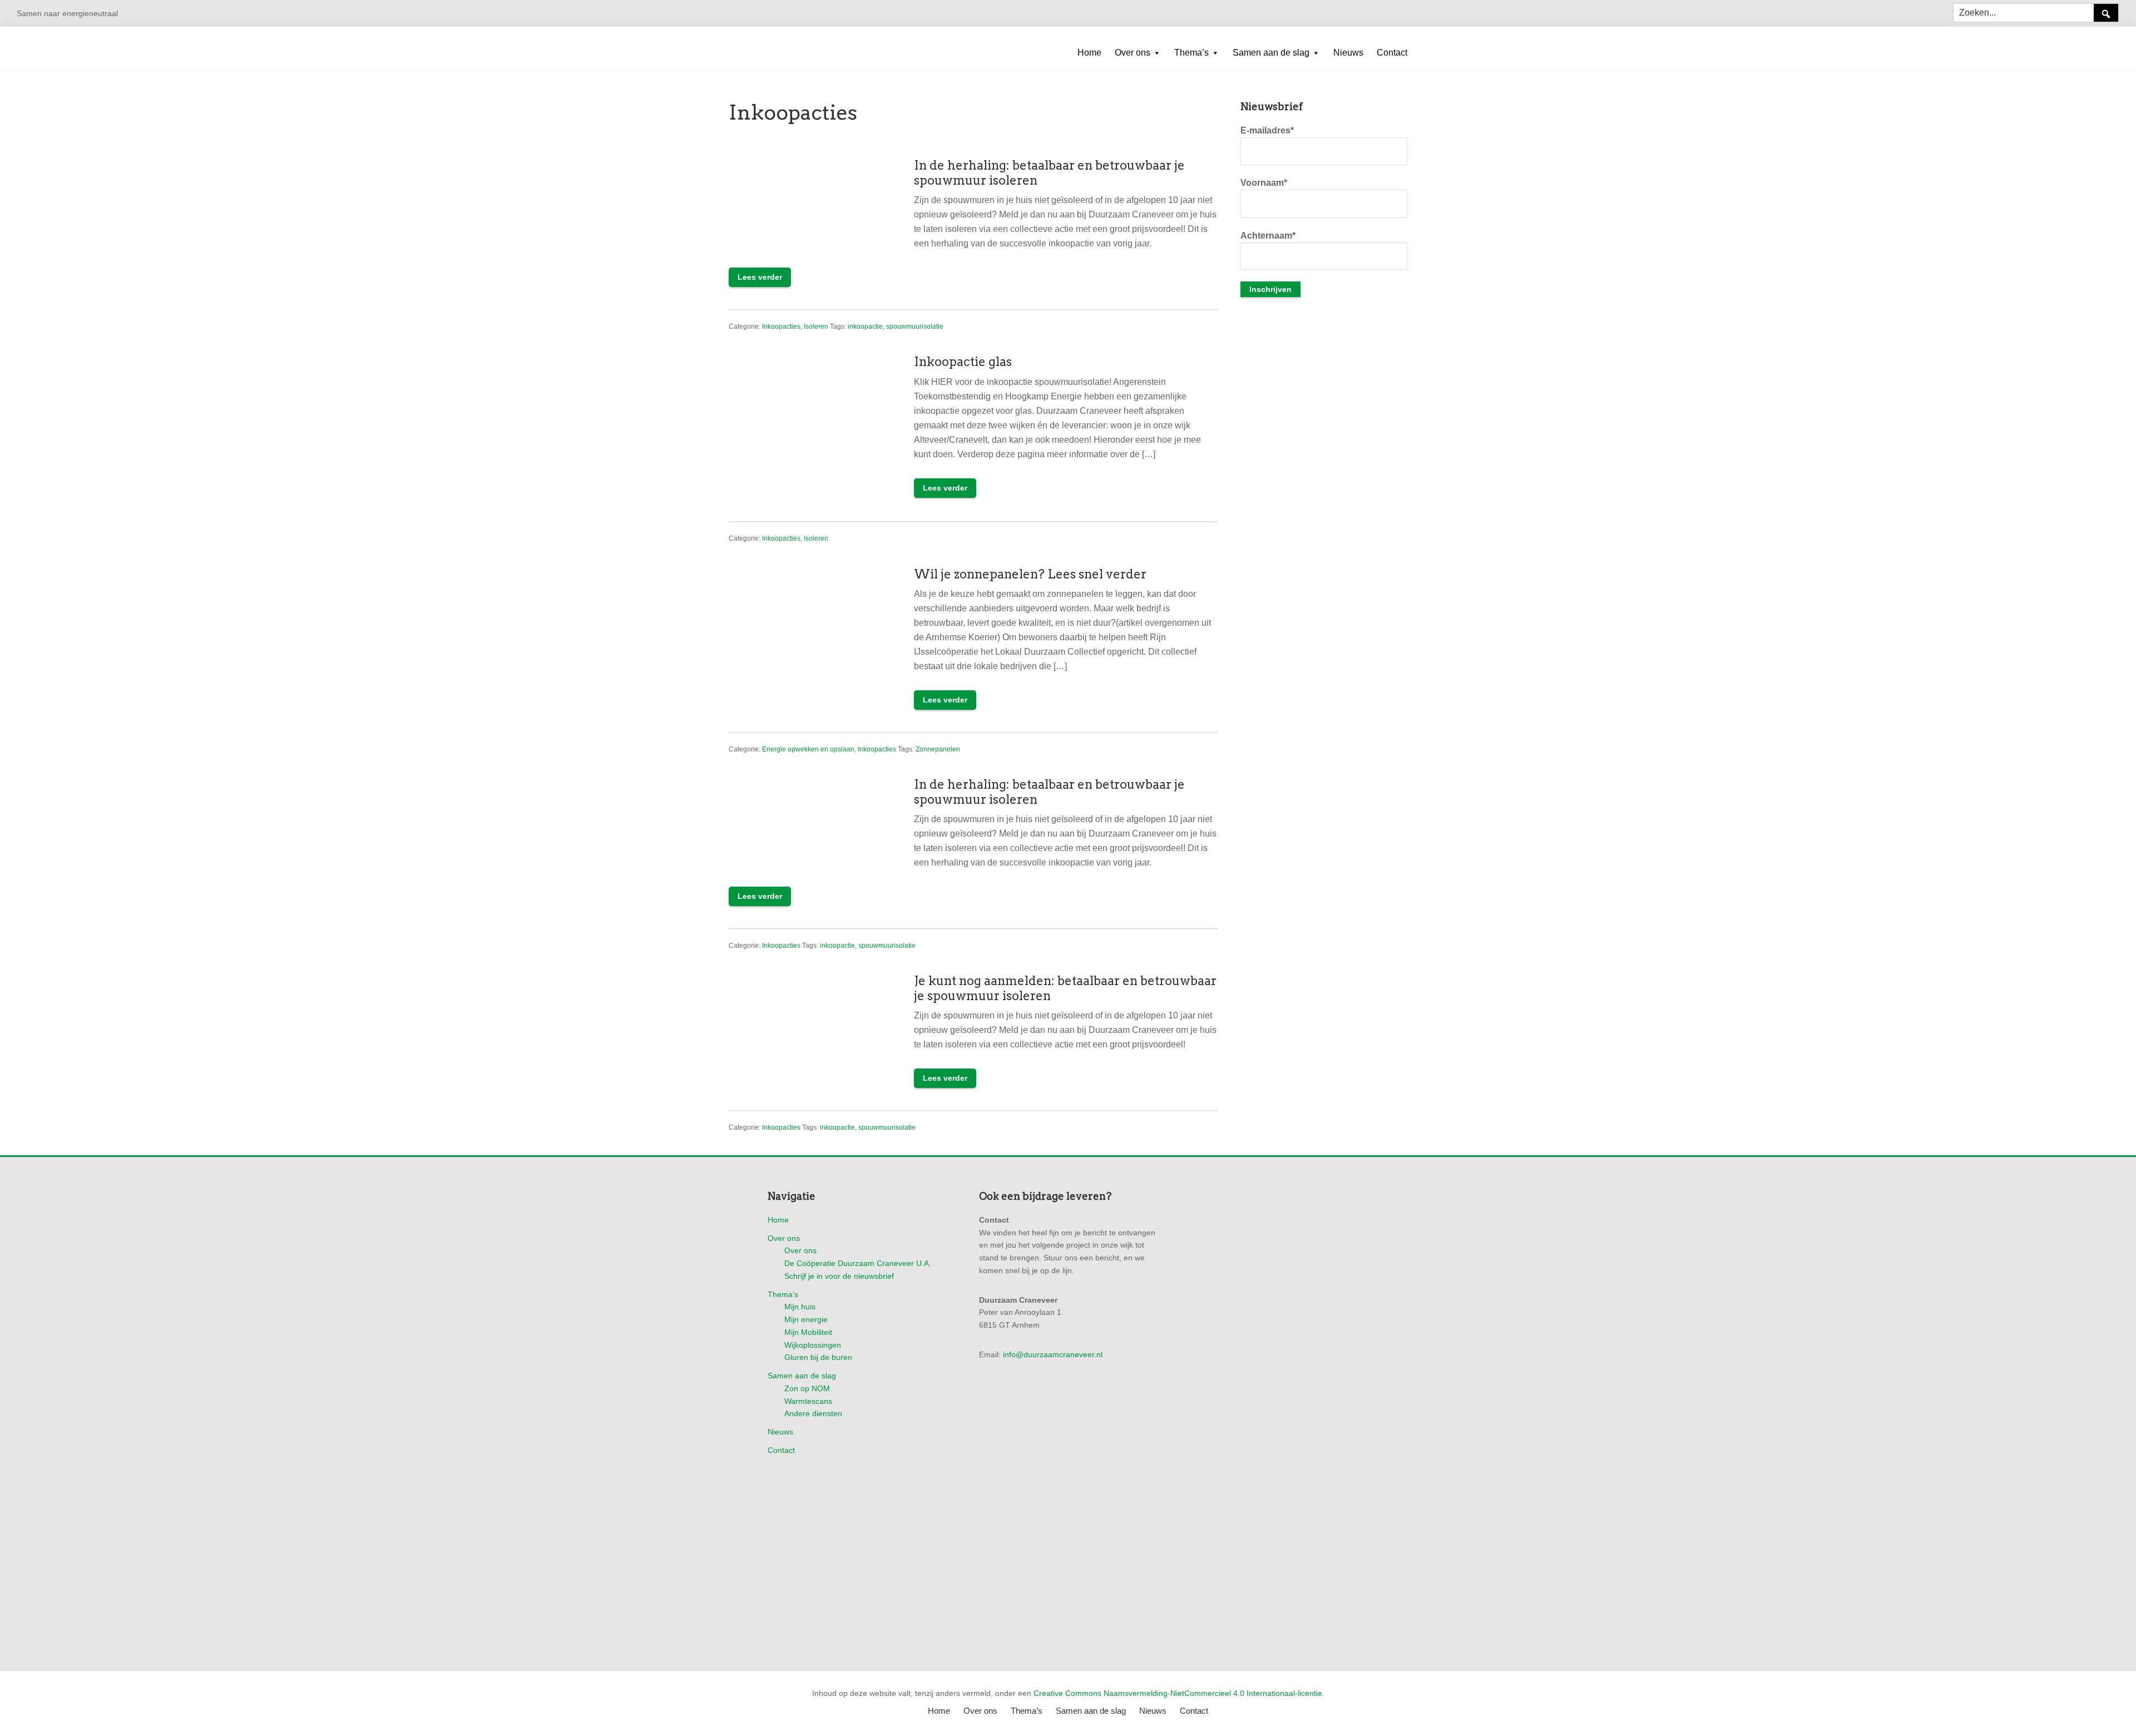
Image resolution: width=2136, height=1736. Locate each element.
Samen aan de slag (802, 1376)
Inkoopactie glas (963, 362)
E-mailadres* (1267, 130)
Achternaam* (1268, 236)
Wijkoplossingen (813, 1345)
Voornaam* (1264, 183)
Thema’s (783, 1294)
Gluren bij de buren (818, 1357)
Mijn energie (806, 1319)
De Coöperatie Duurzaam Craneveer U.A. (858, 1263)
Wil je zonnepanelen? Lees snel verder (1030, 574)
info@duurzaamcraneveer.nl (1053, 1354)
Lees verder (760, 277)
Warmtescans (808, 1401)
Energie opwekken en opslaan (808, 749)
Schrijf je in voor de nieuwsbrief (839, 1276)
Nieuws (780, 1432)
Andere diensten (813, 1413)
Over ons (784, 1238)
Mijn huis (800, 1307)
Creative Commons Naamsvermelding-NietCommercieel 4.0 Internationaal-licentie (1178, 1693)
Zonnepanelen (938, 749)
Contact (781, 1450)
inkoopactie (865, 327)
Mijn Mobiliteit (808, 1332)
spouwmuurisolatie (915, 327)
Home (778, 1220)
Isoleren (816, 327)
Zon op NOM (807, 1388)
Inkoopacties (781, 327)
